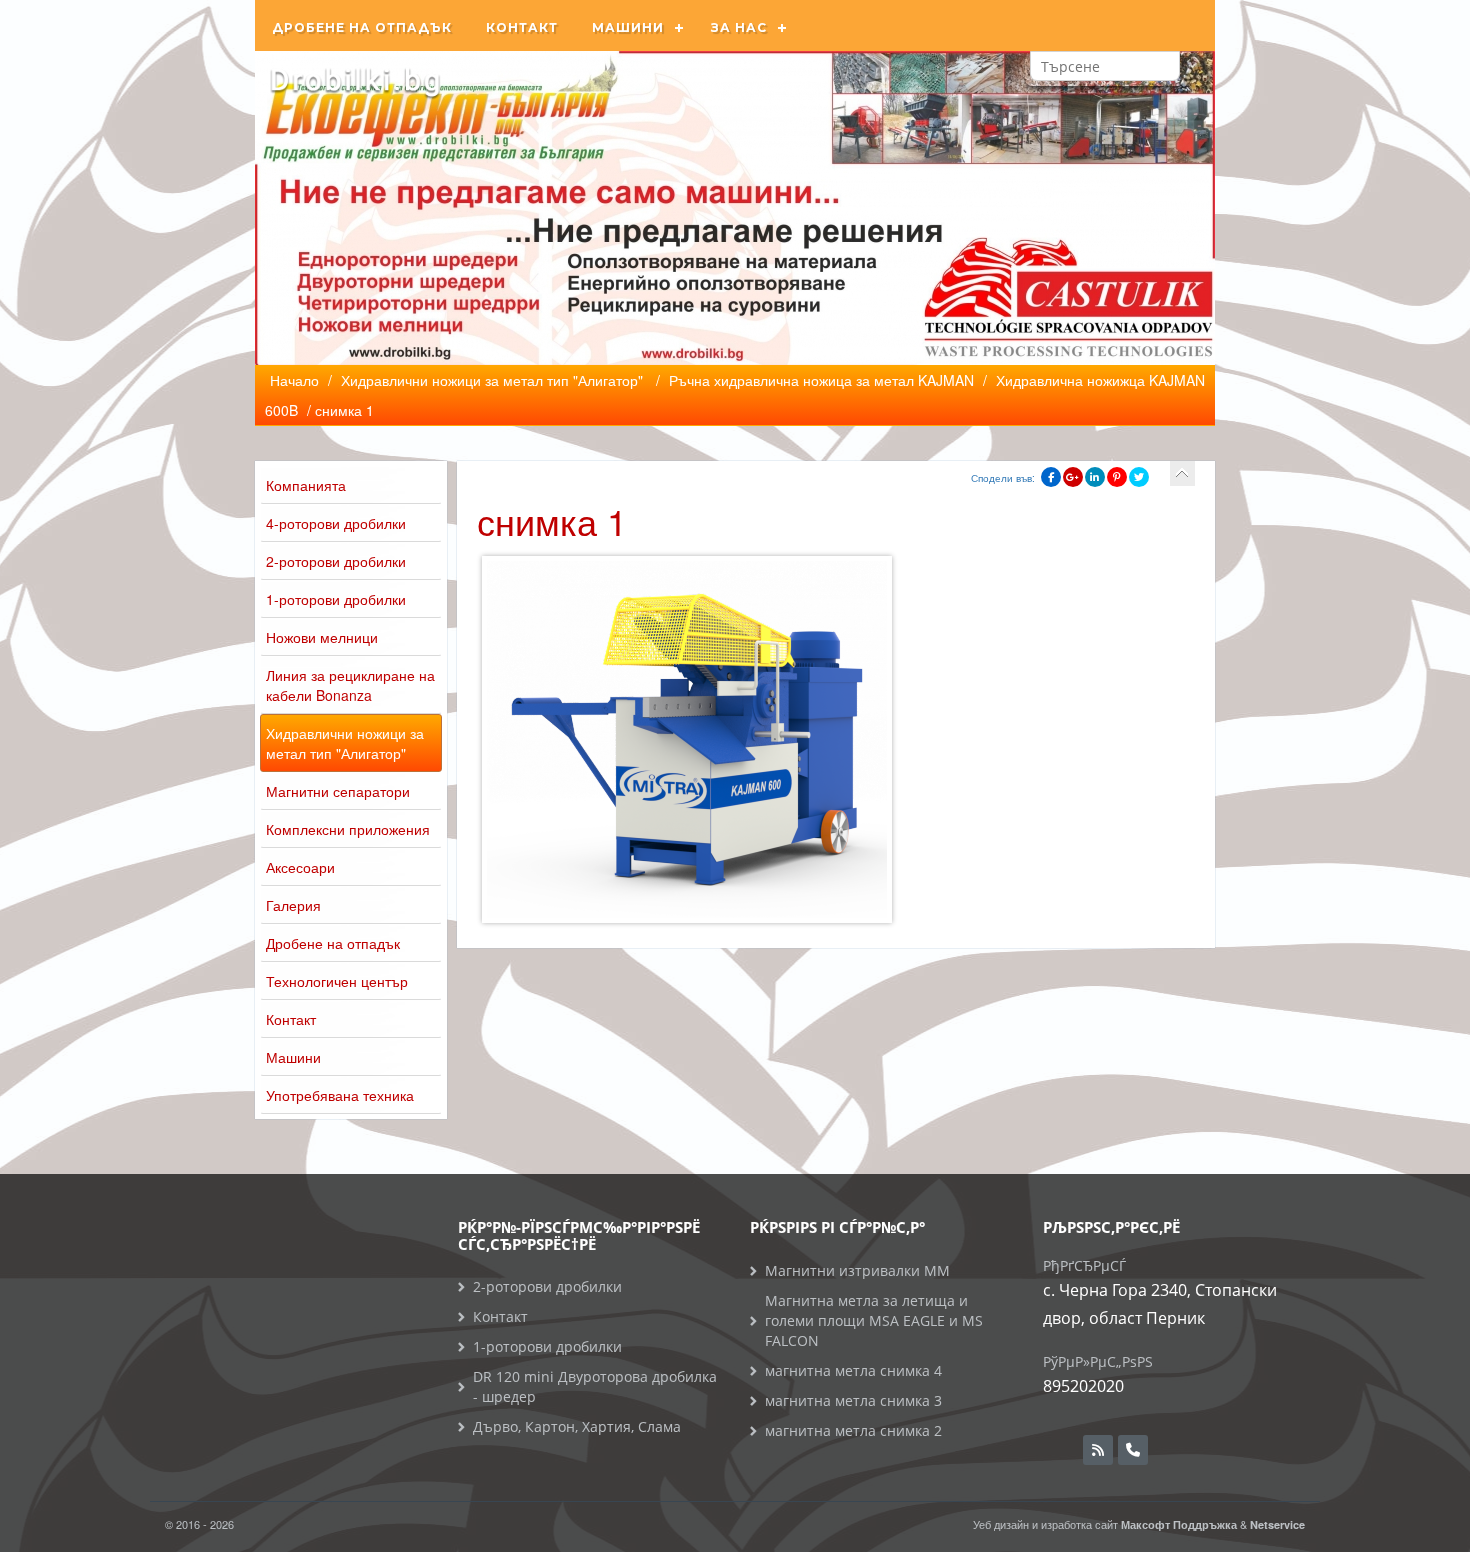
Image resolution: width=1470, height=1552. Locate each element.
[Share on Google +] (1073, 477)
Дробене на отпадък (362, 27)
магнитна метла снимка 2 (853, 1430)
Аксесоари (300, 867)
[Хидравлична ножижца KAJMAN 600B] (1182, 473)
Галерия (293, 905)
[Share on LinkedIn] (1095, 477)
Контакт (522, 27)
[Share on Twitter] (1139, 477)
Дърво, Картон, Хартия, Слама (577, 1426)
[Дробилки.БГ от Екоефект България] (355, 80)
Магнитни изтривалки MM (857, 1270)
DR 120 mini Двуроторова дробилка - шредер (595, 1386)
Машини (628, 27)
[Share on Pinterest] (1117, 477)
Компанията (306, 485)
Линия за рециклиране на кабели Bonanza (350, 685)
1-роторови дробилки (336, 599)
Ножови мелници (322, 637)
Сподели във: (1003, 478)
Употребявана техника (340, 1095)
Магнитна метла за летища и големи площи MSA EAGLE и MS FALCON (874, 1320)
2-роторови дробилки (336, 561)
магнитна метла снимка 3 (853, 1400)
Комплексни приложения (348, 829)
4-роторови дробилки (336, 523)
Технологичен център (337, 981)
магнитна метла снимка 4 (853, 1370)
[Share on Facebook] (1051, 477)
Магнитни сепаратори (338, 791)
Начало (294, 380)
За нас (739, 27)
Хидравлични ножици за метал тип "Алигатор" (345, 743)
